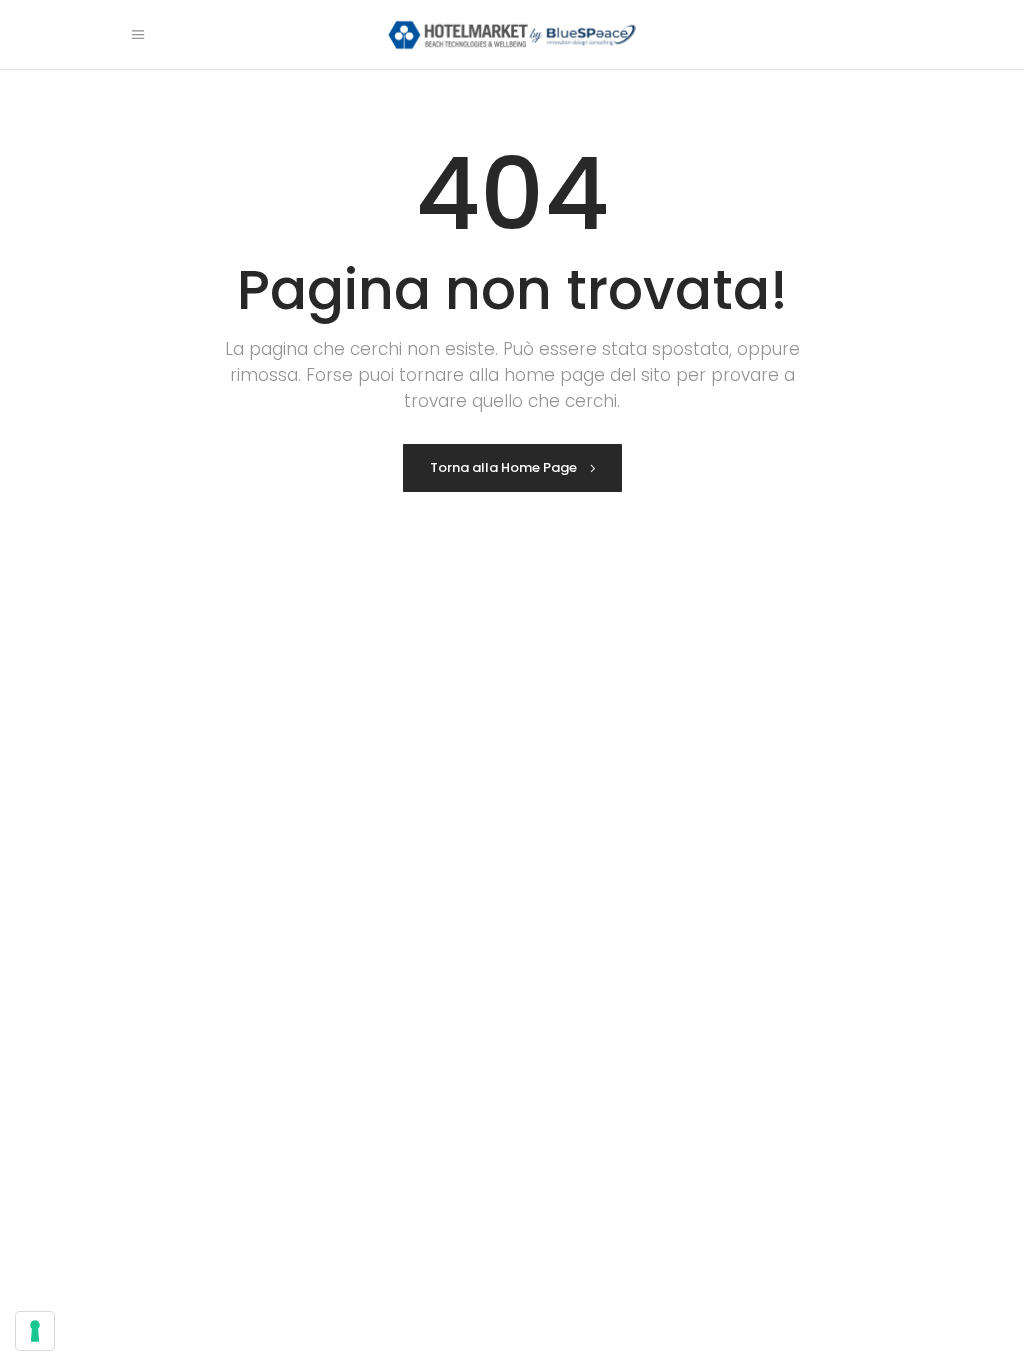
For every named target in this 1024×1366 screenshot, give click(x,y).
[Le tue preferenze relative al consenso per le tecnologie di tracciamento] (35, 1331)
